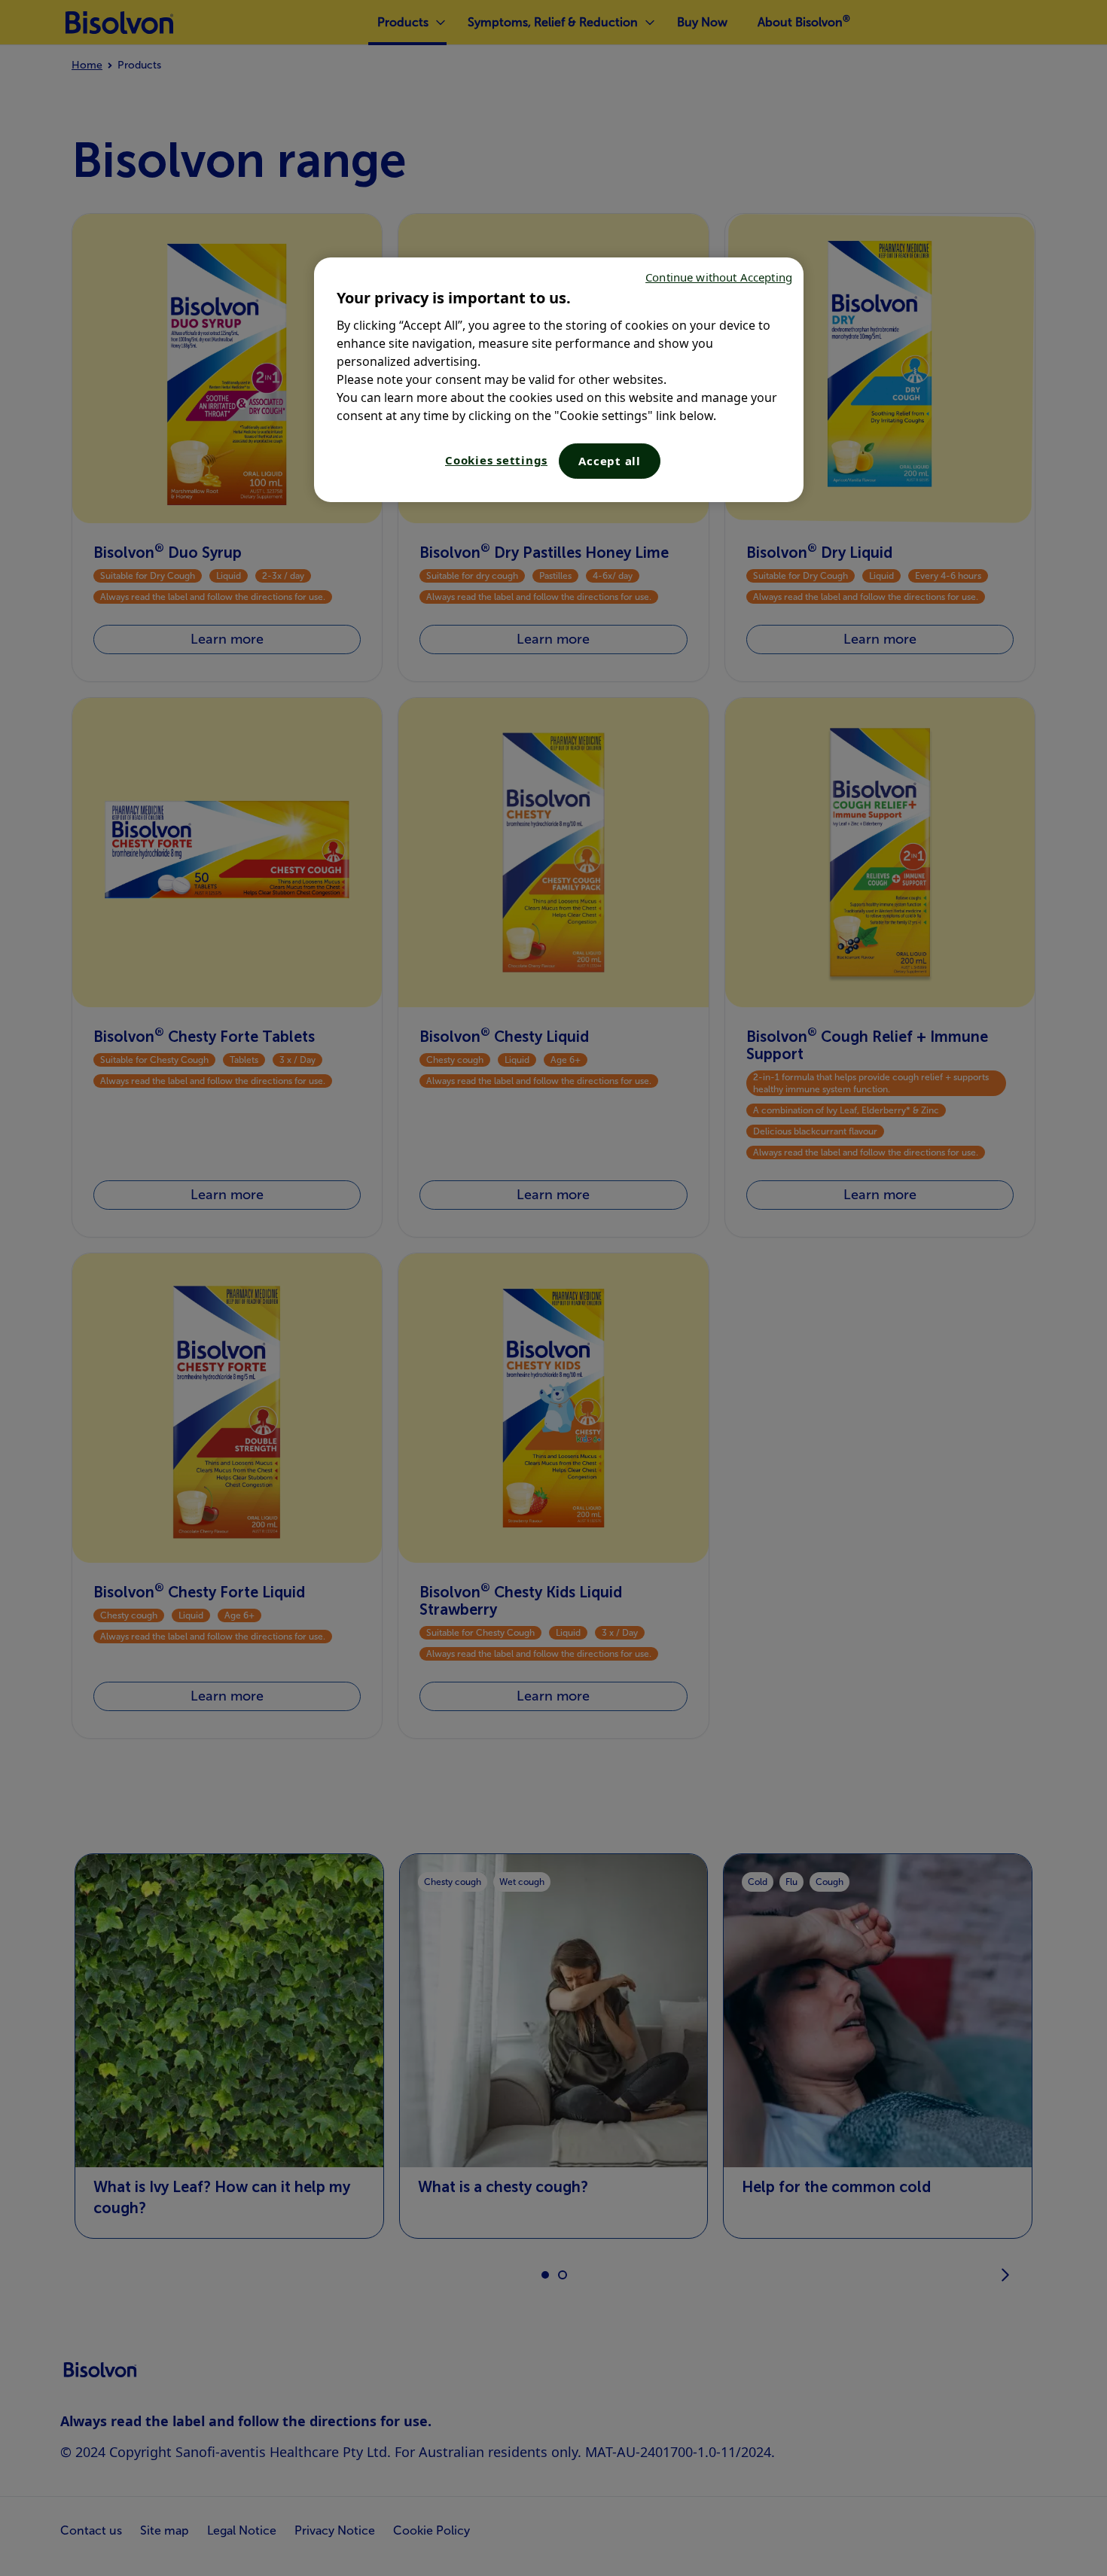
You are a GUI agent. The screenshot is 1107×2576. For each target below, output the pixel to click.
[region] (559, 380)
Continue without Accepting (719, 277)
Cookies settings (496, 460)
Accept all (610, 461)
